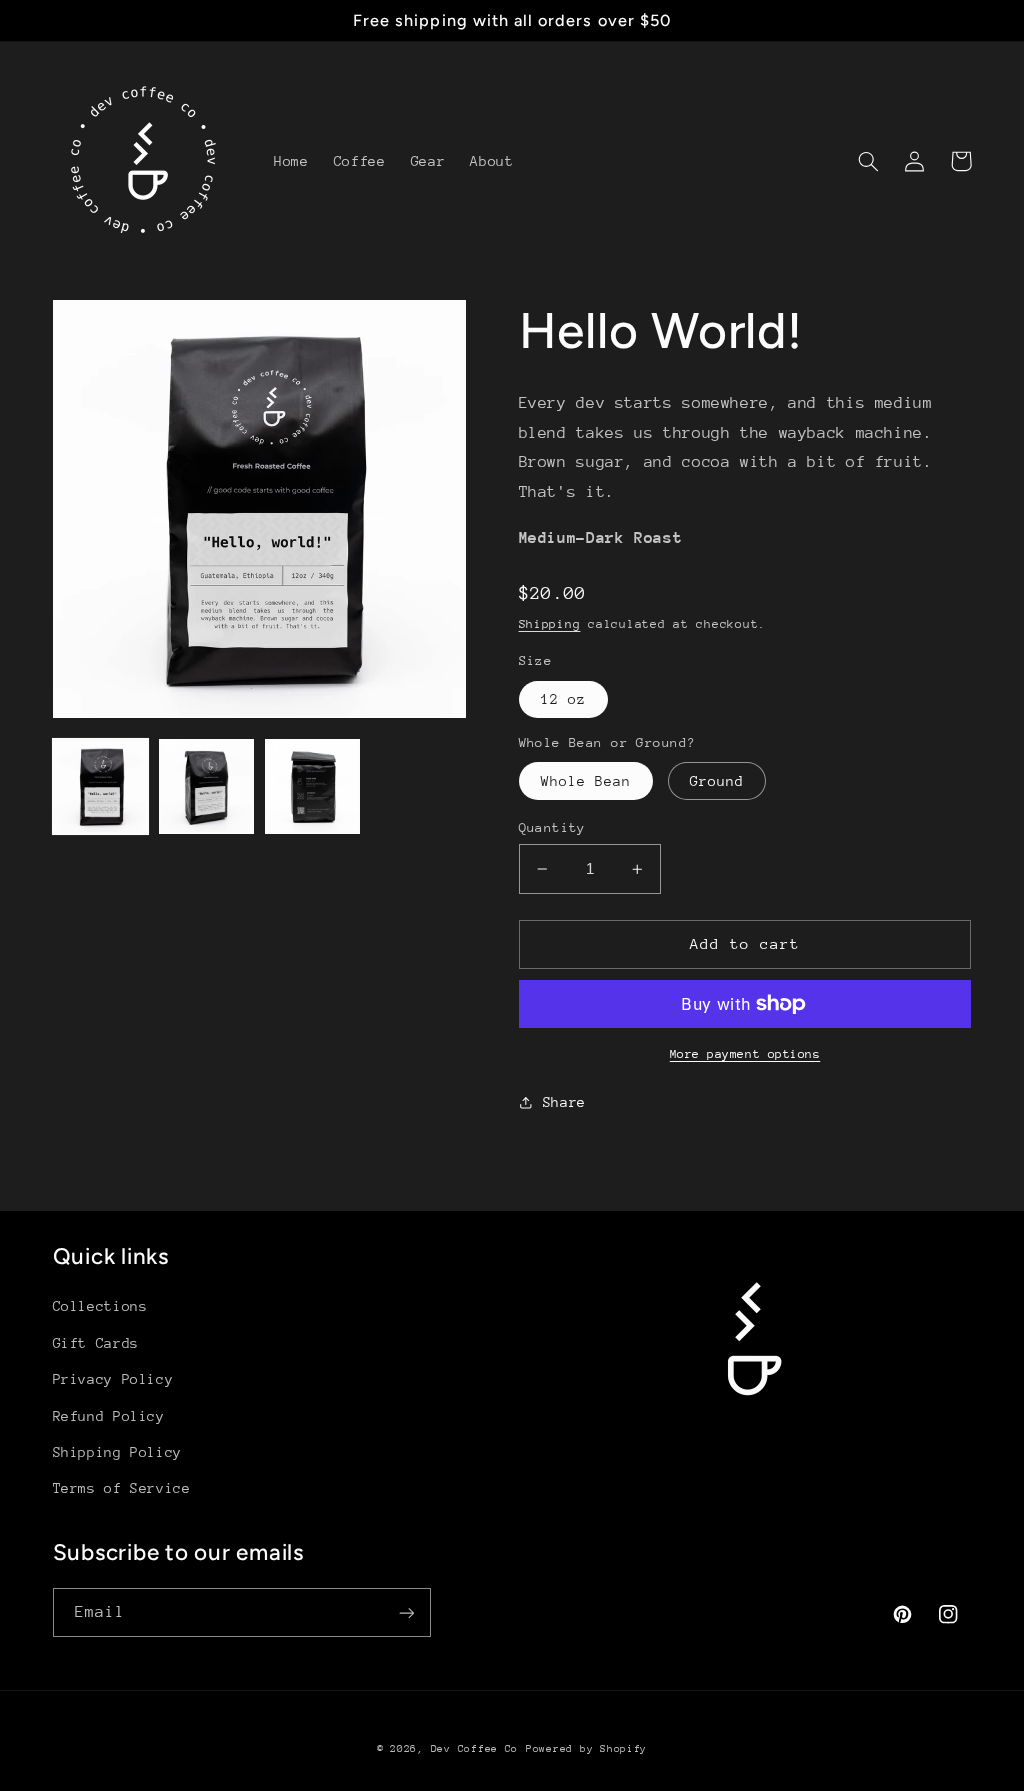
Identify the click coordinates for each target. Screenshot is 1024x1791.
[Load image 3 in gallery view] (313, 787)
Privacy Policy (113, 1379)
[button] (869, 161)
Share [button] (564, 1102)
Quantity (552, 827)
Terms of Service (122, 1488)
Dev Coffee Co (475, 1749)
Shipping (550, 624)
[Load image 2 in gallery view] (207, 787)
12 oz (563, 699)
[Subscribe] (406, 1612)
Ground (717, 781)
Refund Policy (109, 1416)
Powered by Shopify (586, 1749)
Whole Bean (586, 781)
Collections (100, 1306)
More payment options (745, 1054)
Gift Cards (96, 1343)
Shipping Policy (117, 1452)
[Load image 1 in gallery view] (101, 787)
